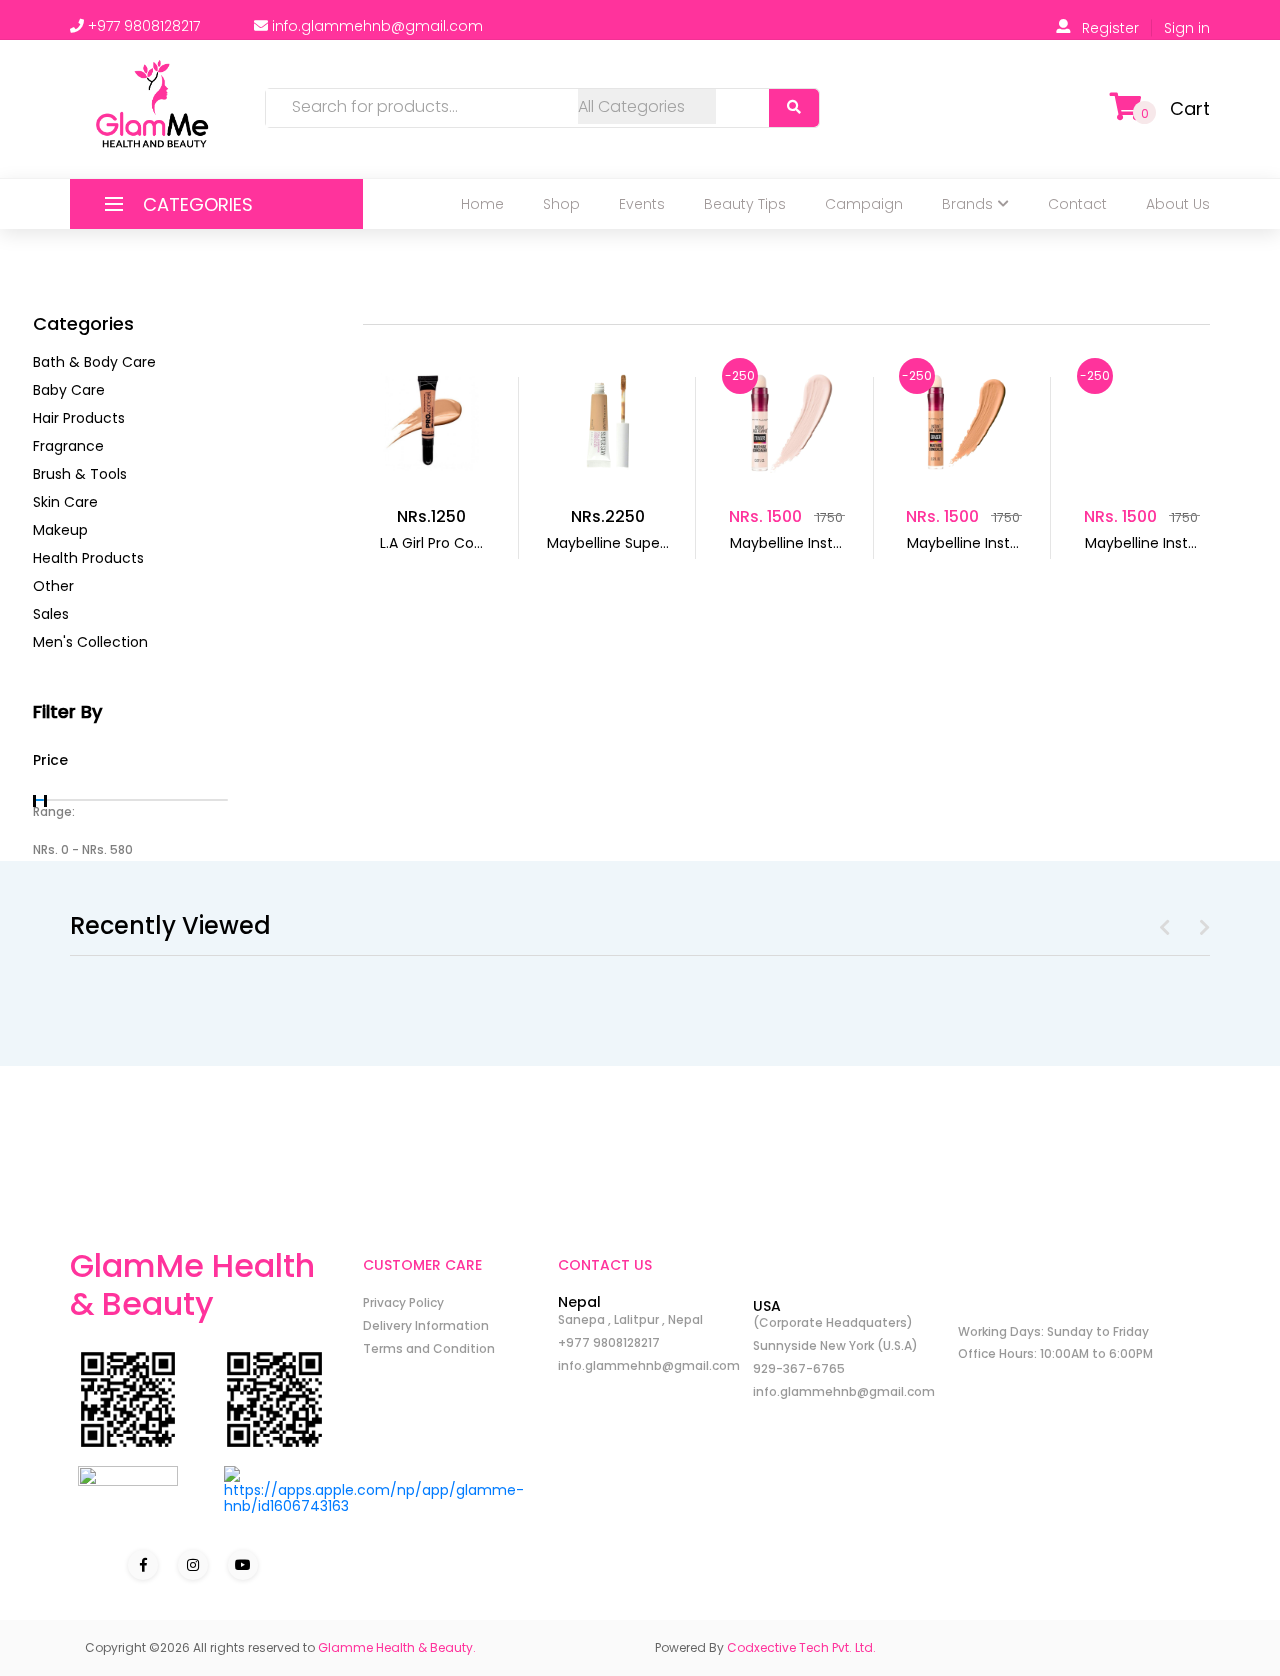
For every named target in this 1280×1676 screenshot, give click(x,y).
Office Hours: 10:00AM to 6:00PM (1055, 1353)
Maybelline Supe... (608, 543)
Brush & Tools (80, 474)
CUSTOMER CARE (422, 1265)
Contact (1077, 204)
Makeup (60, 530)
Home (482, 204)
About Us (1178, 204)
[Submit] (794, 108)
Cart (1190, 108)
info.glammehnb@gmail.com (649, 1365)
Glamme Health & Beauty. (397, 1647)
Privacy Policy (403, 1302)
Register (1110, 28)
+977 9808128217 (609, 1342)
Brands (967, 204)
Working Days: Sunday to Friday (1053, 1331)
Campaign (864, 204)
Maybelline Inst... (786, 543)
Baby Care (69, 390)
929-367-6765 (799, 1368)
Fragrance (68, 446)
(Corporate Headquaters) (833, 1322)
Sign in (1187, 28)
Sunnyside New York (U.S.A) (835, 1345)
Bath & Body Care (94, 362)
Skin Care (65, 502)
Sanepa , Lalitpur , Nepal (630, 1319)
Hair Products (79, 418)
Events (642, 204)
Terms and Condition (429, 1348)
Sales (51, 614)
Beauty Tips (745, 204)
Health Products (88, 558)
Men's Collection (90, 642)
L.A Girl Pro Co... (431, 543)
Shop (561, 204)
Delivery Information (426, 1325)
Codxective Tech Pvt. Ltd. (801, 1647)
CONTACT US (605, 1265)
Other (53, 586)
